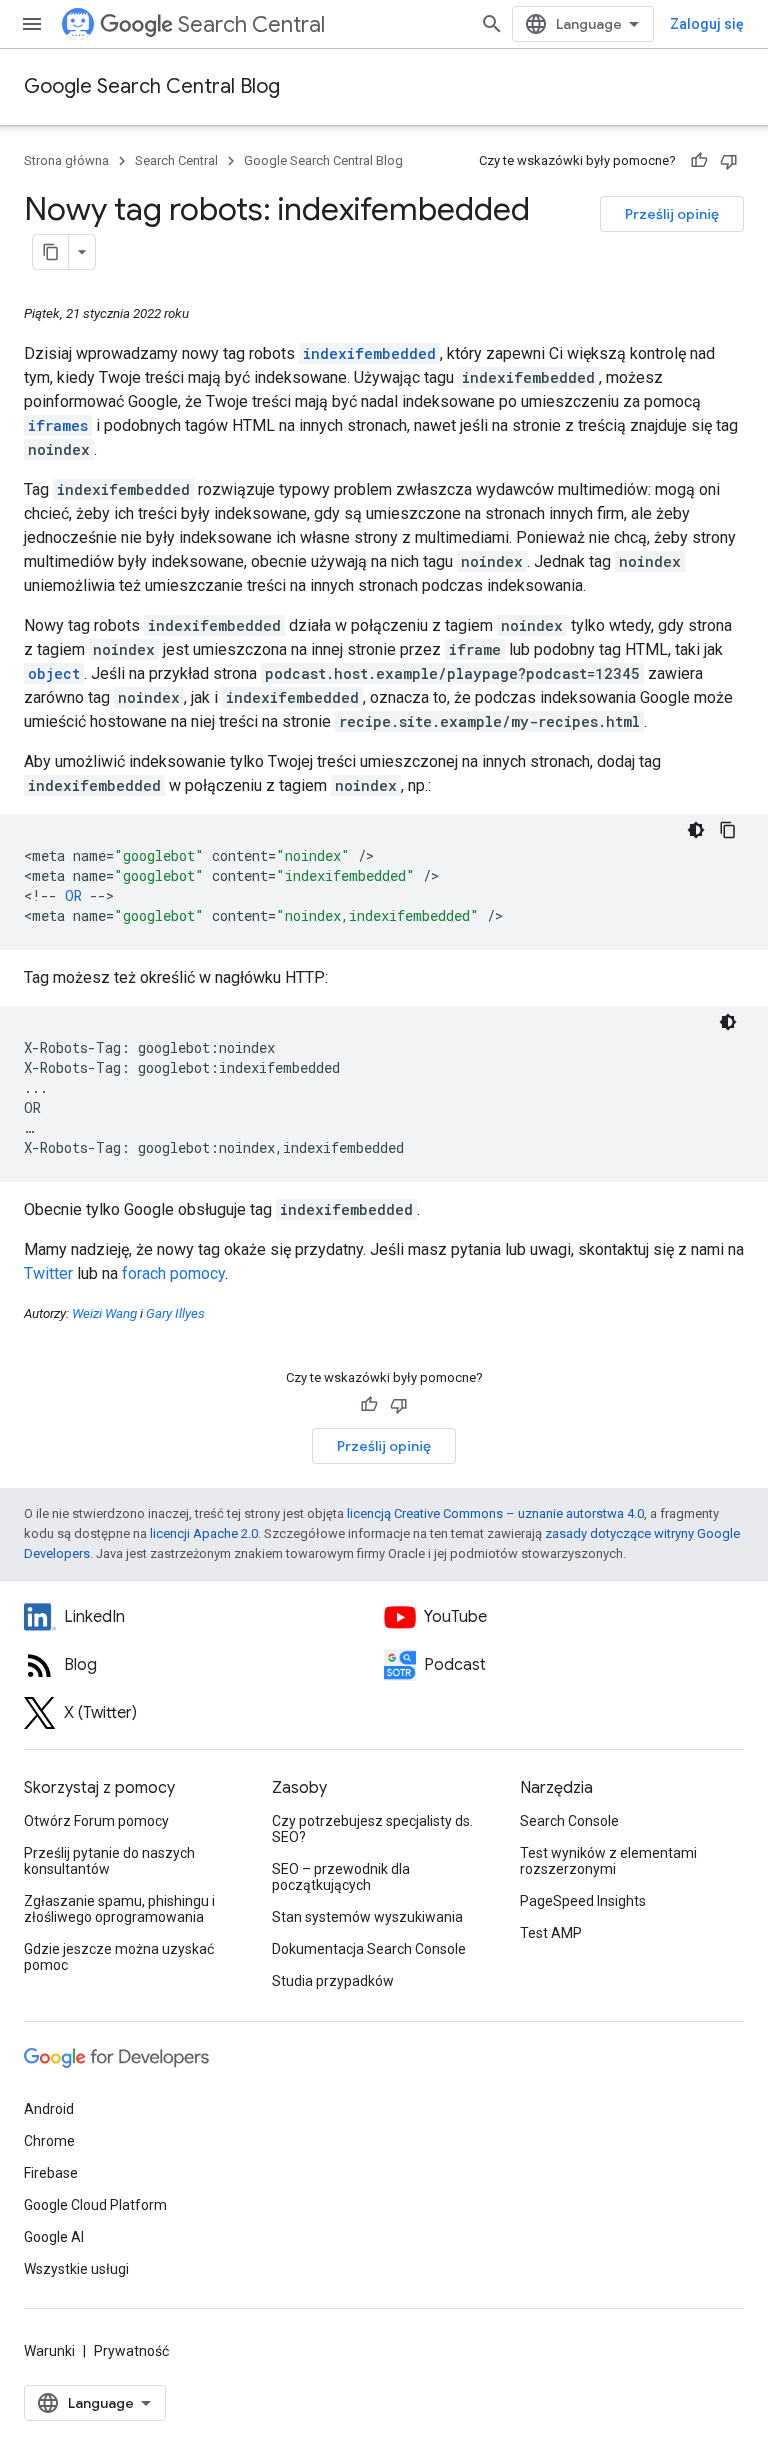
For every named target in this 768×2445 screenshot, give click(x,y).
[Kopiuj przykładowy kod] (728, 830)
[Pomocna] (699, 161)
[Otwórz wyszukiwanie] (492, 24)
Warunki (49, 2351)
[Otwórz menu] (32, 24)
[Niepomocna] (729, 161)
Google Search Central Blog (152, 86)
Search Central (251, 24)
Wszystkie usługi (76, 2269)
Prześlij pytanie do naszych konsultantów (109, 1861)
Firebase (51, 2173)
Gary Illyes (175, 1313)
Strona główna (66, 160)
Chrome (49, 2141)
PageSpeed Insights (583, 1901)
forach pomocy (173, 1273)
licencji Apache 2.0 (204, 1533)
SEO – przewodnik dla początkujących (341, 1877)
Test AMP (551, 1933)
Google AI (54, 2237)
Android (49, 2109)
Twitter (48, 1273)
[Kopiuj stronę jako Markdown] (51, 252)
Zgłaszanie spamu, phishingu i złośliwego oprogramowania (119, 1909)
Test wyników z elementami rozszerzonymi (608, 1861)
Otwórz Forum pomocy (96, 1821)
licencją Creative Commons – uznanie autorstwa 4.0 (495, 1513)
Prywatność (131, 2351)
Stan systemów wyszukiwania (367, 1917)
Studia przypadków (333, 1981)
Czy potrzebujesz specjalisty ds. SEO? (372, 1829)
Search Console (569, 1821)
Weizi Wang (104, 1313)
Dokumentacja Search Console (369, 1949)
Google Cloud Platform (95, 2205)
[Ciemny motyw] (696, 830)
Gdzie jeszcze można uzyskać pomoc (119, 1957)
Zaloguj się (707, 24)
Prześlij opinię (672, 214)
